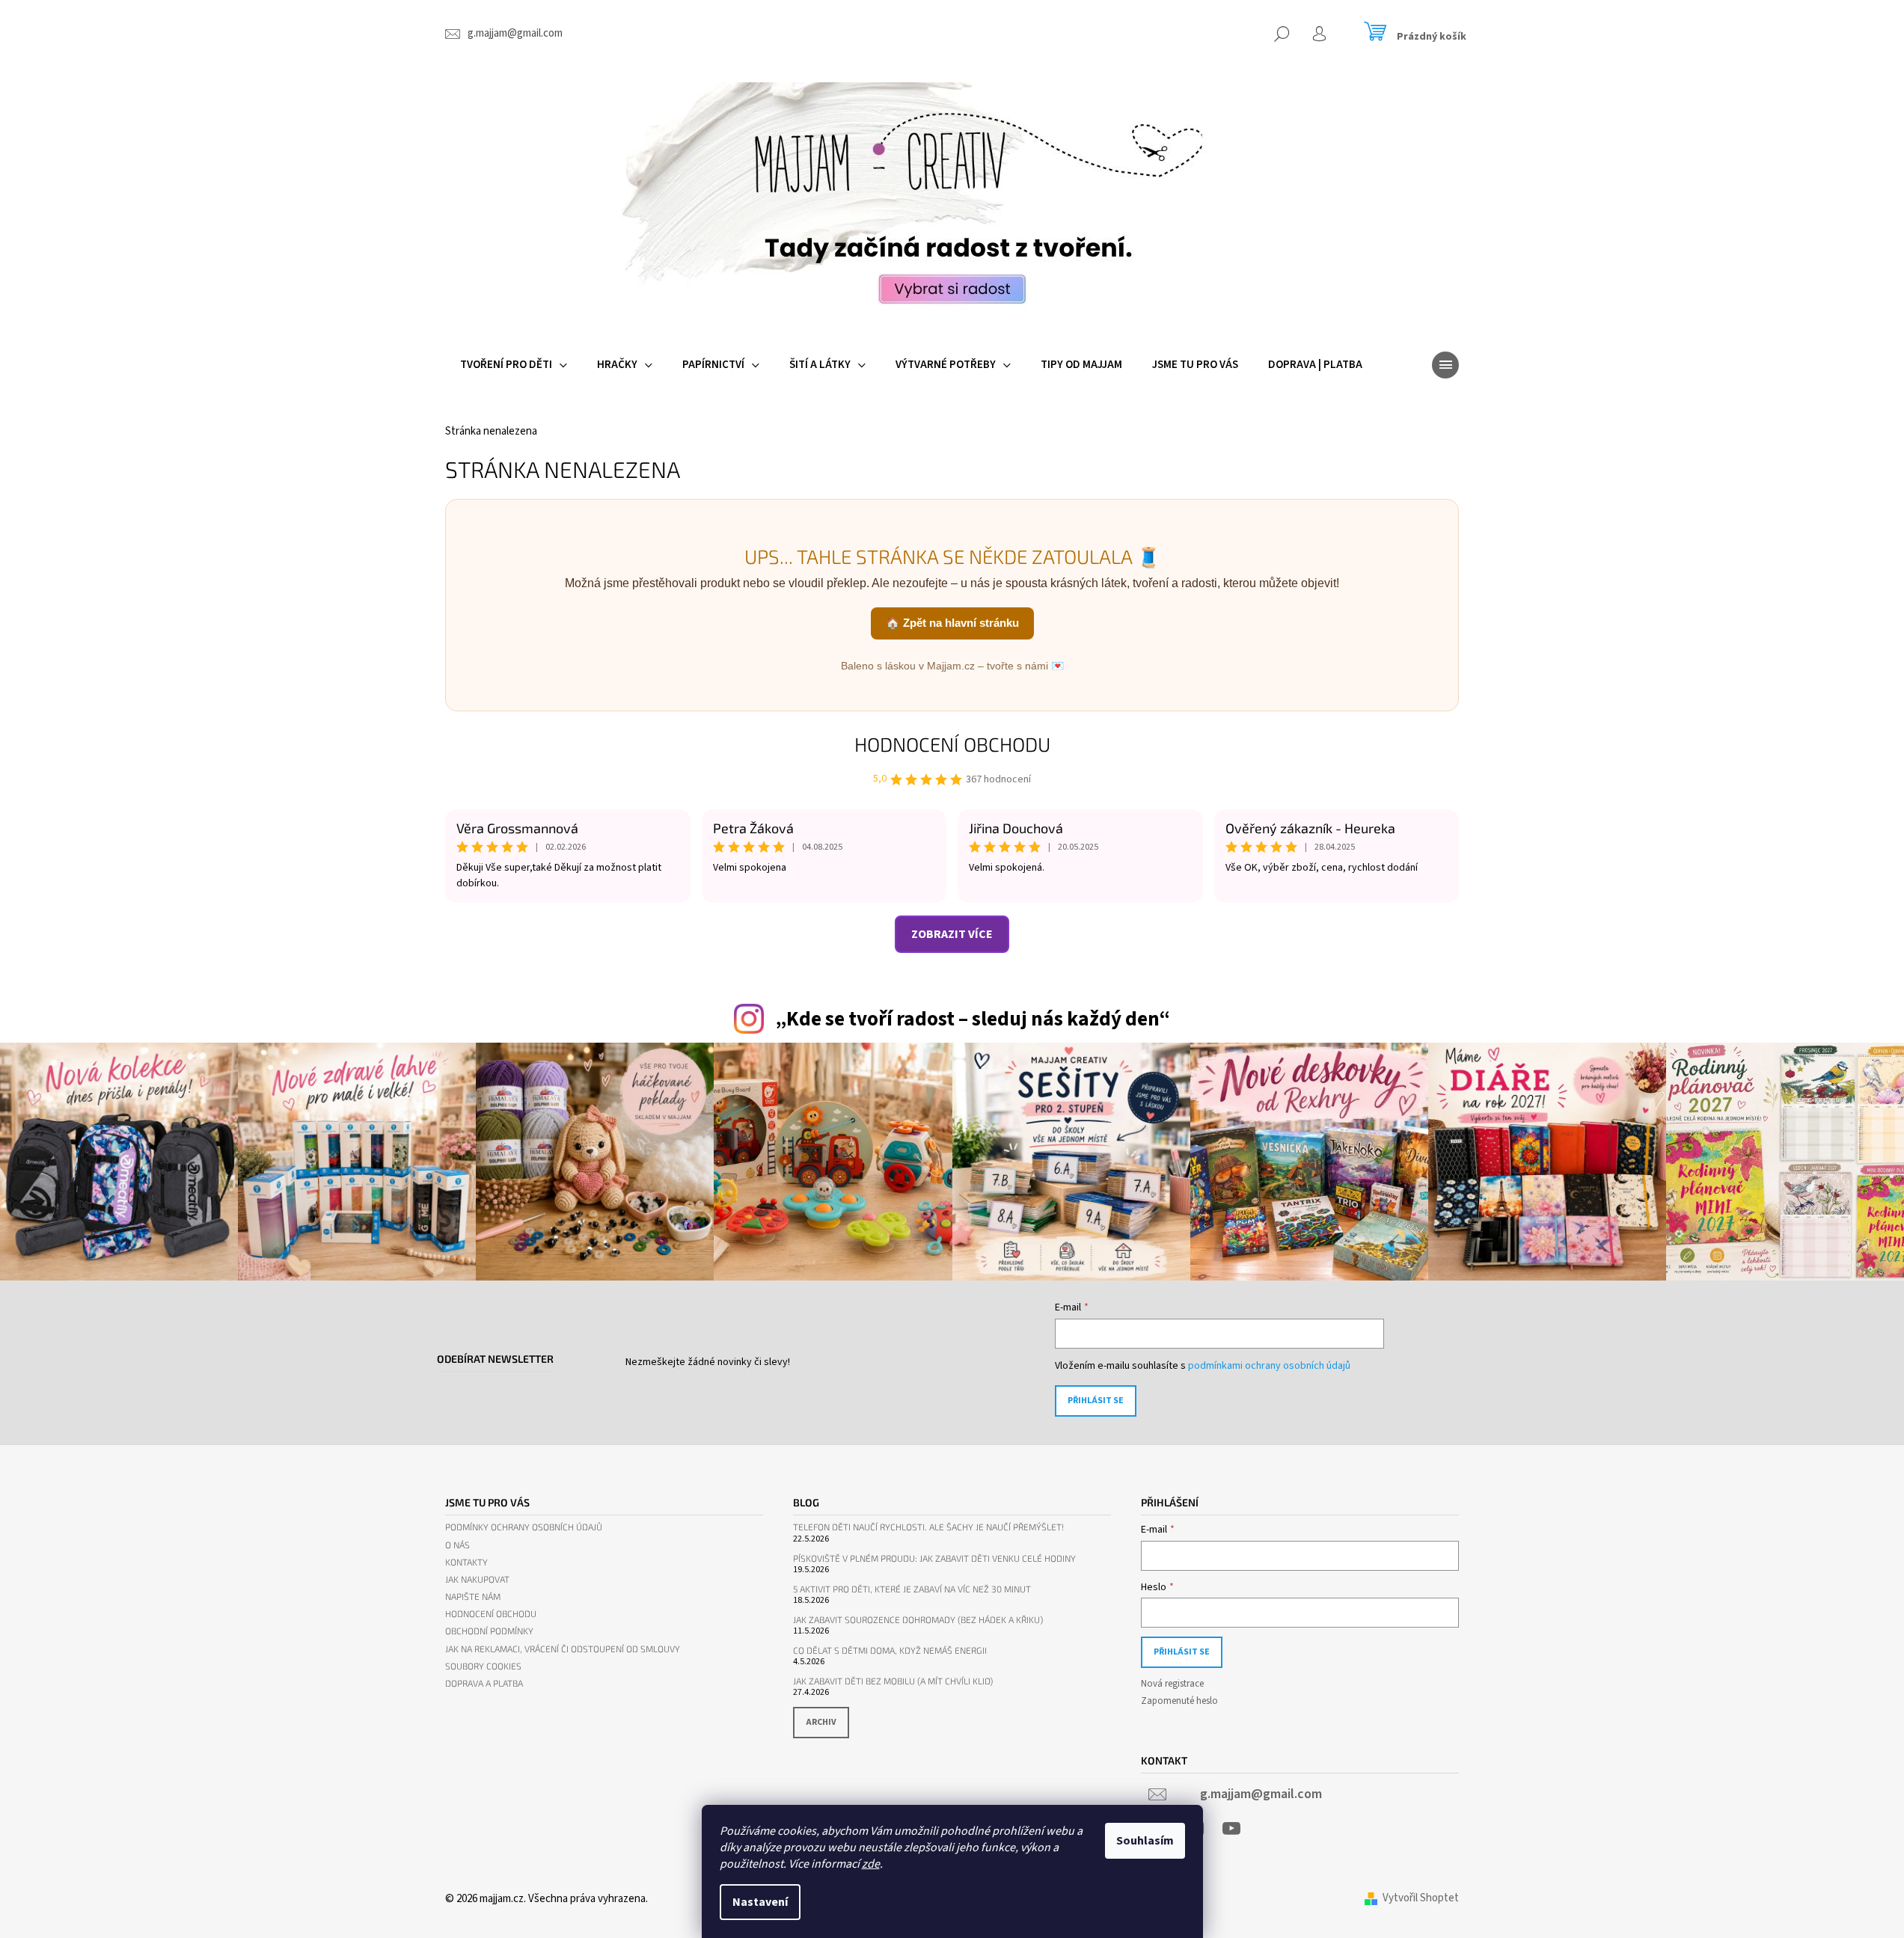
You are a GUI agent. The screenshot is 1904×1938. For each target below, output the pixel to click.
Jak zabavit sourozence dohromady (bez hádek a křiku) (918, 1620)
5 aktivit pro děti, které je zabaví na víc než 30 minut (912, 1589)
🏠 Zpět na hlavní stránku (952, 623)
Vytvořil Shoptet (1421, 1898)
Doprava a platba (484, 1683)
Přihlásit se (1096, 1401)
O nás (457, 1545)
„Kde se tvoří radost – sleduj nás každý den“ (973, 1019)
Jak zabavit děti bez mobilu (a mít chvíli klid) (893, 1681)
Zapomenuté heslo (1179, 1701)
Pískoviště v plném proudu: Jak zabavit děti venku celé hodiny (934, 1558)
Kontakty (466, 1562)
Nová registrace (1172, 1684)
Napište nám (473, 1597)
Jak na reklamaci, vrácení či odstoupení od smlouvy (563, 1649)
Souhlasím (1145, 1841)
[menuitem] (514, 365)
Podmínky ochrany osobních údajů (524, 1527)
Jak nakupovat (477, 1579)
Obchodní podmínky (489, 1631)
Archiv (821, 1722)
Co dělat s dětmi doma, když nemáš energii (890, 1650)
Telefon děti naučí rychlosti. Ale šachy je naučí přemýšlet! (928, 1527)
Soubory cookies (483, 1666)
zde (871, 1864)
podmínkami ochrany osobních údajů (1269, 1366)
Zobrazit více (952, 934)
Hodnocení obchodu (952, 744)
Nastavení (760, 1902)
